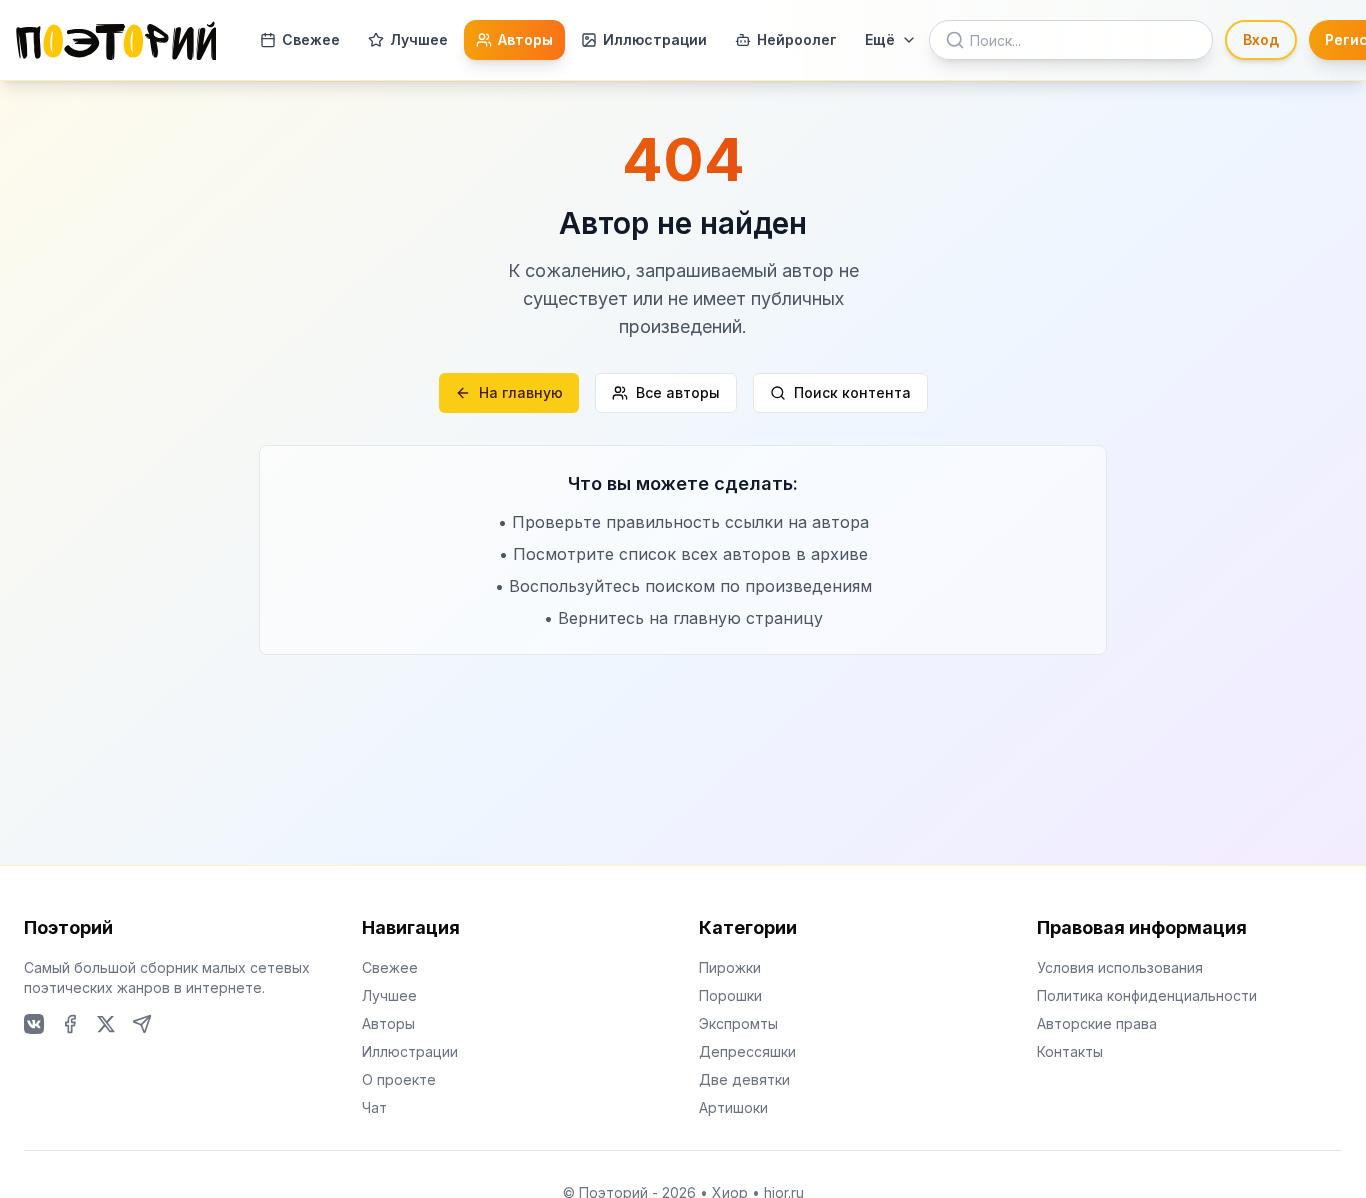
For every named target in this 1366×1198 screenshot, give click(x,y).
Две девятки (744, 1079)
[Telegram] (142, 1024)
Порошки (730, 995)
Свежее (311, 39)
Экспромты (738, 1023)
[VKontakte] (34, 1024)
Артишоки (733, 1107)
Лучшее (419, 39)
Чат (374, 1107)
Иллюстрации (655, 39)
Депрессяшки (747, 1051)
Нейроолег (797, 39)
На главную (521, 392)
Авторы (525, 39)
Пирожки (730, 967)
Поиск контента (852, 392)
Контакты (1070, 1051)
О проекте (399, 1079)
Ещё (880, 39)
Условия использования (1120, 967)
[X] (106, 1024)
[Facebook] (70, 1024)
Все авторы (678, 392)
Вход (1261, 39)
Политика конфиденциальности (1147, 995)
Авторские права (1097, 1023)
